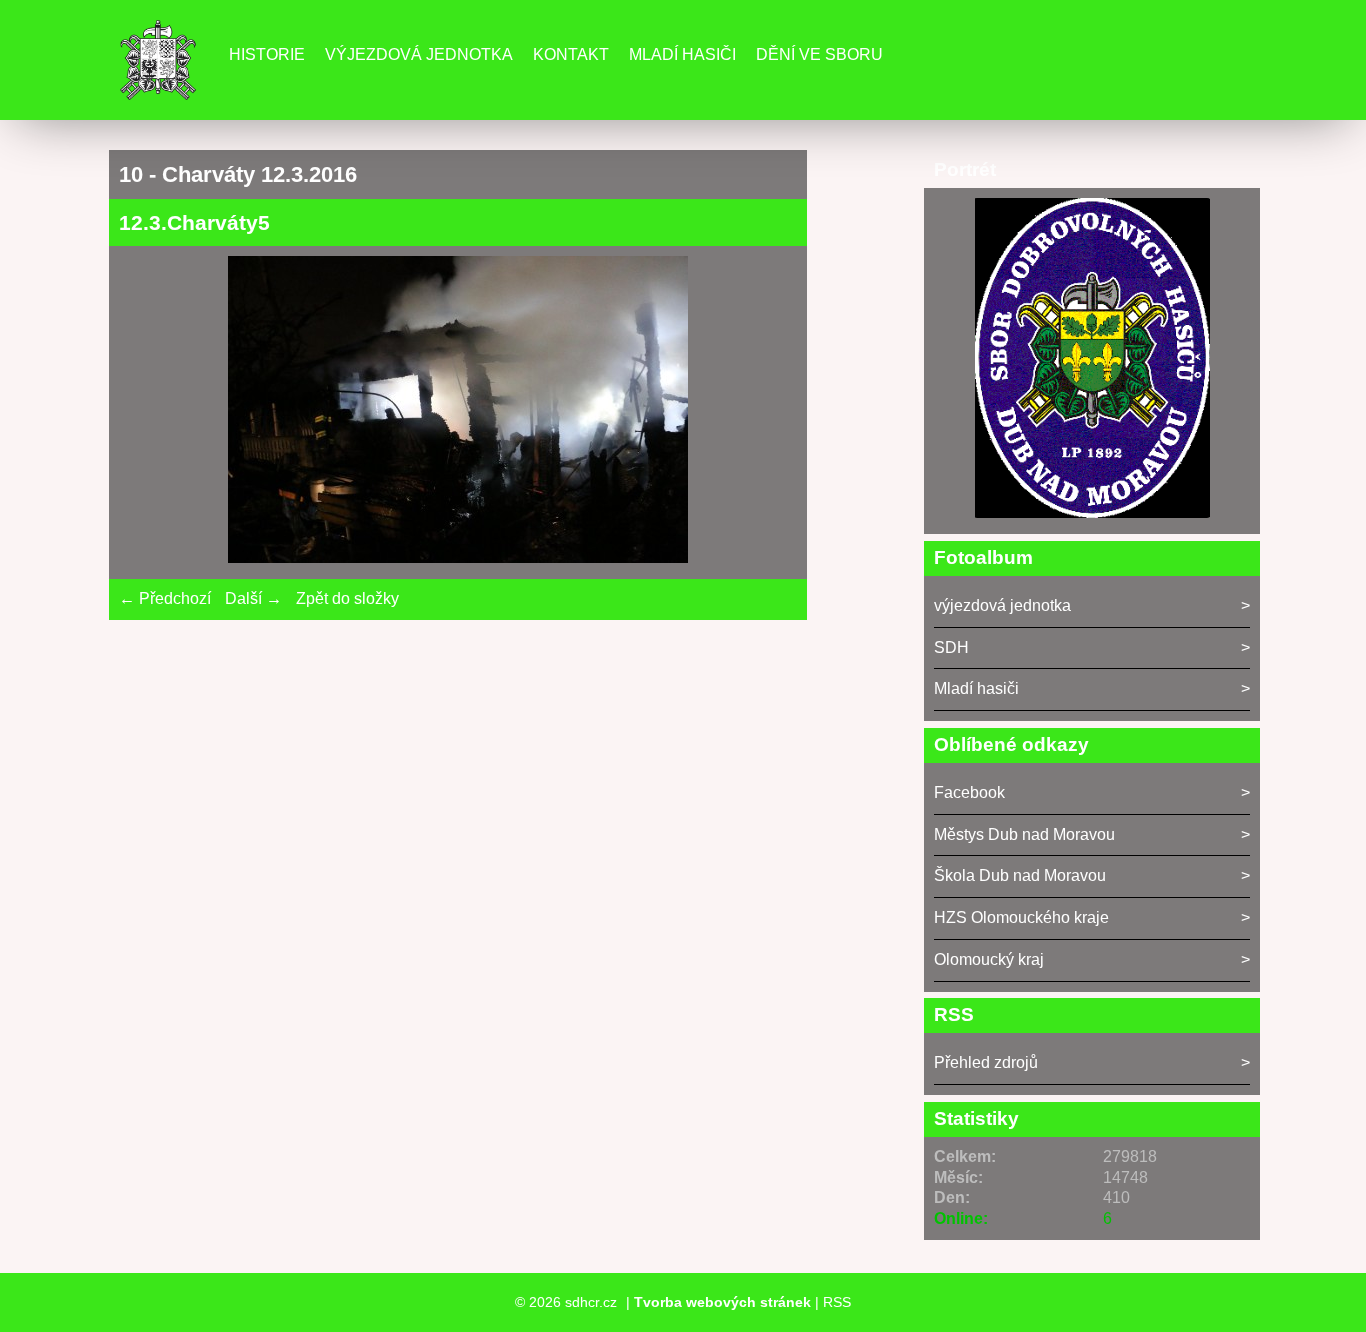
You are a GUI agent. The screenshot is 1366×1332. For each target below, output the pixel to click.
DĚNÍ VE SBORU (819, 54)
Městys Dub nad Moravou (1024, 834)
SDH (951, 647)
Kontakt (571, 54)
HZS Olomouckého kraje (1021, 917)
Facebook (969, 792)
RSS (837, 1302)
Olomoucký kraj (989, 959)
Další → (253, 598)
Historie (267, 54)
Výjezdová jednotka (419, 54)
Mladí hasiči (682, 54)
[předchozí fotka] (151, 412)
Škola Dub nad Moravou (1020, 875)
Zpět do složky (347, 598)
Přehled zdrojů (986, 1062)
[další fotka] (764, 412)
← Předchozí (165, 598)
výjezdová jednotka (1002, 605)
